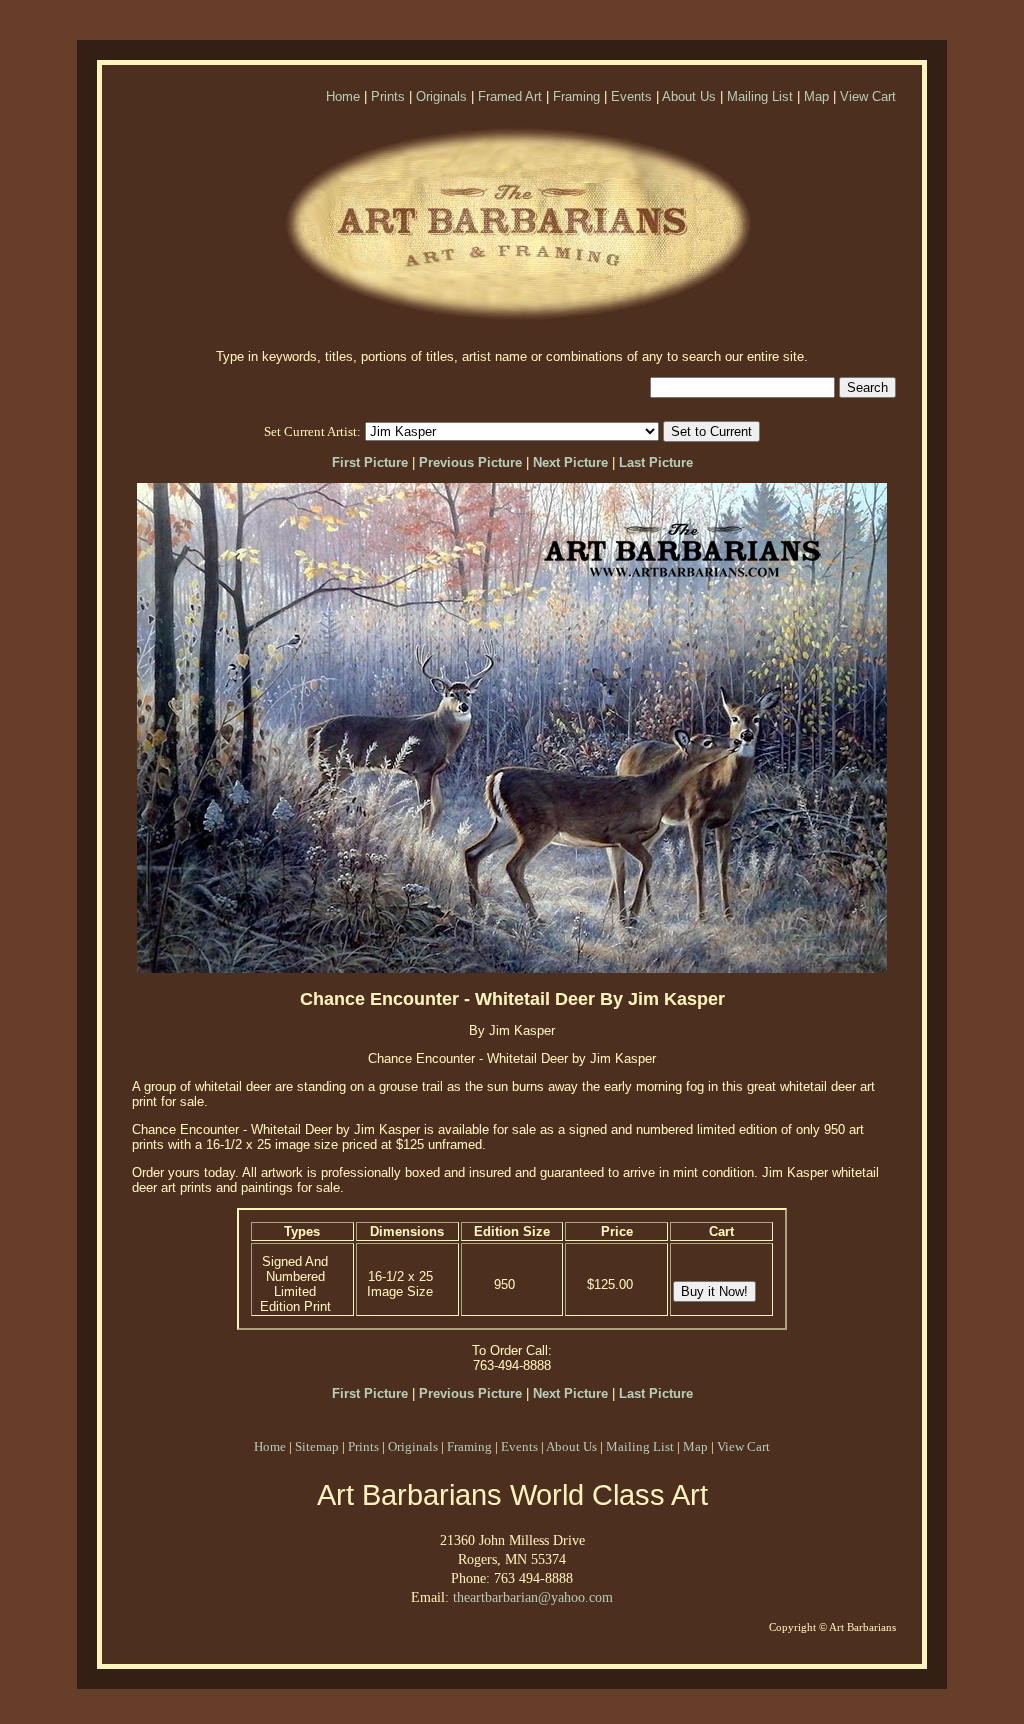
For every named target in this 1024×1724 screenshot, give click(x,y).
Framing (576, 96)
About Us (689, 96)
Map (816, 96)
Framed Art (510, 96)
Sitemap (317, 1446)
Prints (388, 96)
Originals (441, 96)
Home (343, 96)
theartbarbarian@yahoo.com (533, 1597)
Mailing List (760, 96)
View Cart (868, 96)
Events (631, 96)
